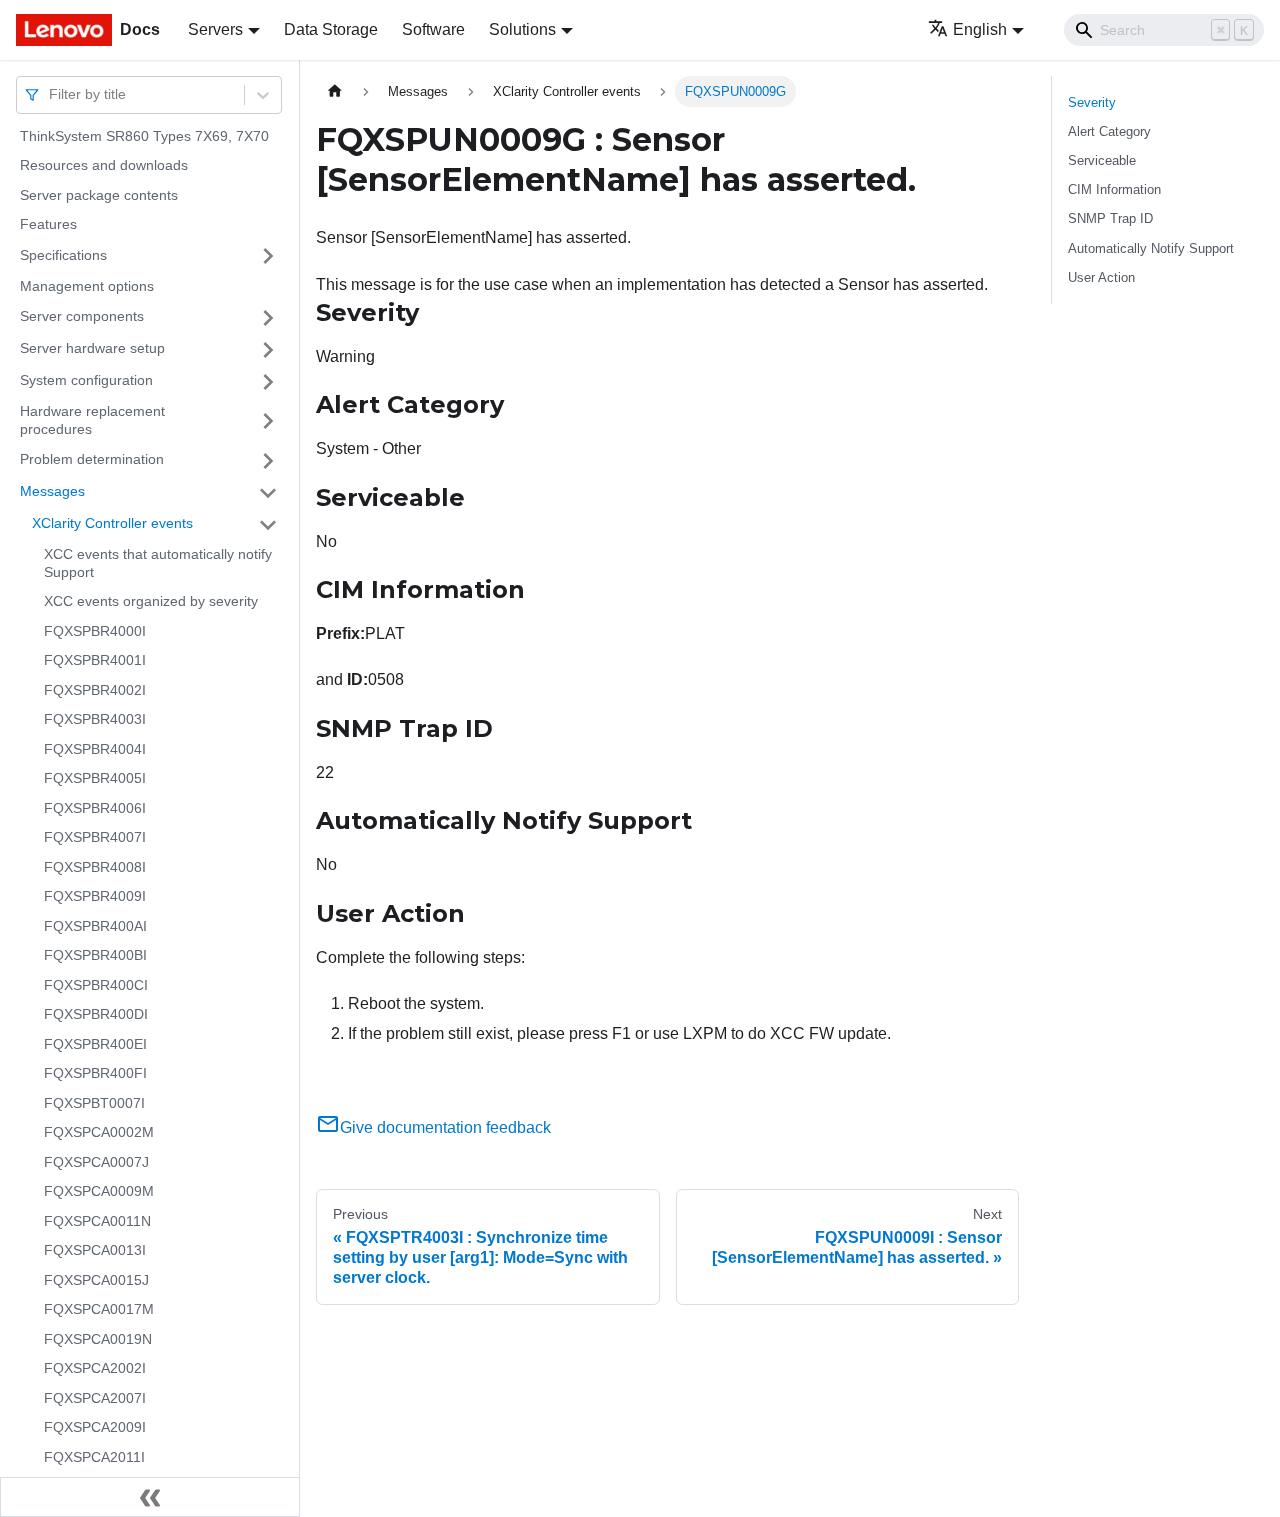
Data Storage (331, 29)
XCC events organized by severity (151, 602)
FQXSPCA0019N (98, 1339)
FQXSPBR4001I (95, 661)
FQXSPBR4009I (95, 897)
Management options (87, 286)
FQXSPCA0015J (96, 1280)
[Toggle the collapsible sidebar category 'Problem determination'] (268, 461)
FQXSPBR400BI (95, 956)
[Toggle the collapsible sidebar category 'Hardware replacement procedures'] (268, 421)
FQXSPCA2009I (95, 1428)
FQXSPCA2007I (95, 1398)
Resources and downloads (104, 166)
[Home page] (335, 91)
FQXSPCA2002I (95, 1369)
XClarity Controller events (112, 524)
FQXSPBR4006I (95, 808)
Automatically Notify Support (1151, 248)
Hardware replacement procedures (92, 421)
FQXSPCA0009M (99, 1192)
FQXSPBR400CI (96, 985)
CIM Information (1114, 189)
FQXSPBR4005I (95, 779)
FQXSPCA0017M (99, 1310)
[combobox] (51, 94)
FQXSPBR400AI (95, 926)
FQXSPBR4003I (95, 720)
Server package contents (99, 195)
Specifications (63, 255)
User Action (1101, 277)
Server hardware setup (92, 349)
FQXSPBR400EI (95, 1044)
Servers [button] (215, 29)
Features (48, 225)
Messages (52, 492)
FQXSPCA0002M (99, 1133)
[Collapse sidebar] (150, 1497)
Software (433, 29)
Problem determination (92, 460)
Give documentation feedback (445, 1127)
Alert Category (1109, 131)
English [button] (980, 29)
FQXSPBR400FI (95, 1074)
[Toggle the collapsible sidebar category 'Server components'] (268, 318)
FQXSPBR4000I (95, 631)
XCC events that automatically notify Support (158, 564)
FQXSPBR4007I (95, 838)
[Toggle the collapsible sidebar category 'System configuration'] (268, 382)
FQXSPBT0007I (94, 1103)
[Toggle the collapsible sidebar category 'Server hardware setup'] (268, 350)
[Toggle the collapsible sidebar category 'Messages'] (268, 493)
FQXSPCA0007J (96, 1162)
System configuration (86, 381)
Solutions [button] (522, 29)
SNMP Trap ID (1110, 218)
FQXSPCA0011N (97, 1221)
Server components (82, 317)
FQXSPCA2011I (94, 1457)
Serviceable (1102, 160)
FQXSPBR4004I (95, 749)
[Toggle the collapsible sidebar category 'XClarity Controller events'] (268, 525)
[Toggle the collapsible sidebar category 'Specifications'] (268, 256)
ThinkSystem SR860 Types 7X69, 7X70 (144, 136)
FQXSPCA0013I (95, 1251)
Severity (1092, 102)
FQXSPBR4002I (95, 690)
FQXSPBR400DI (96, 1015)
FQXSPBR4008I (95, 867)
